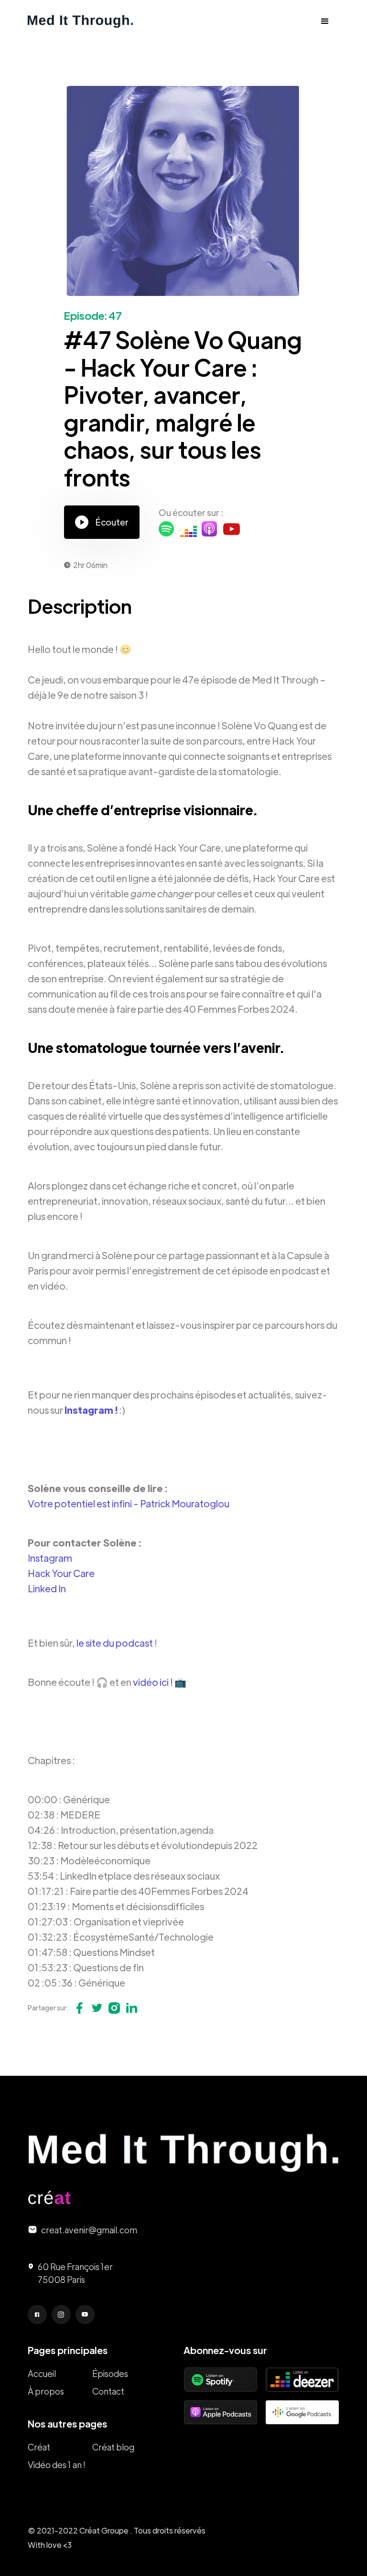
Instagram (50, 1558)
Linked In (47, 1588)
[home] (80, 21)
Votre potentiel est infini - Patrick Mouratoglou (129, 1503)
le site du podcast (114, 1643)
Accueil (42, 2373)
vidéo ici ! (153, 1682)
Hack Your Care (61, 1573)
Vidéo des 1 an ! (57, 2465)
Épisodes (110, 2373)
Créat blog (113, 2447)
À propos (46, 2391)
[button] (325, 21)
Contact (108, 2391)
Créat (39, 2447)
